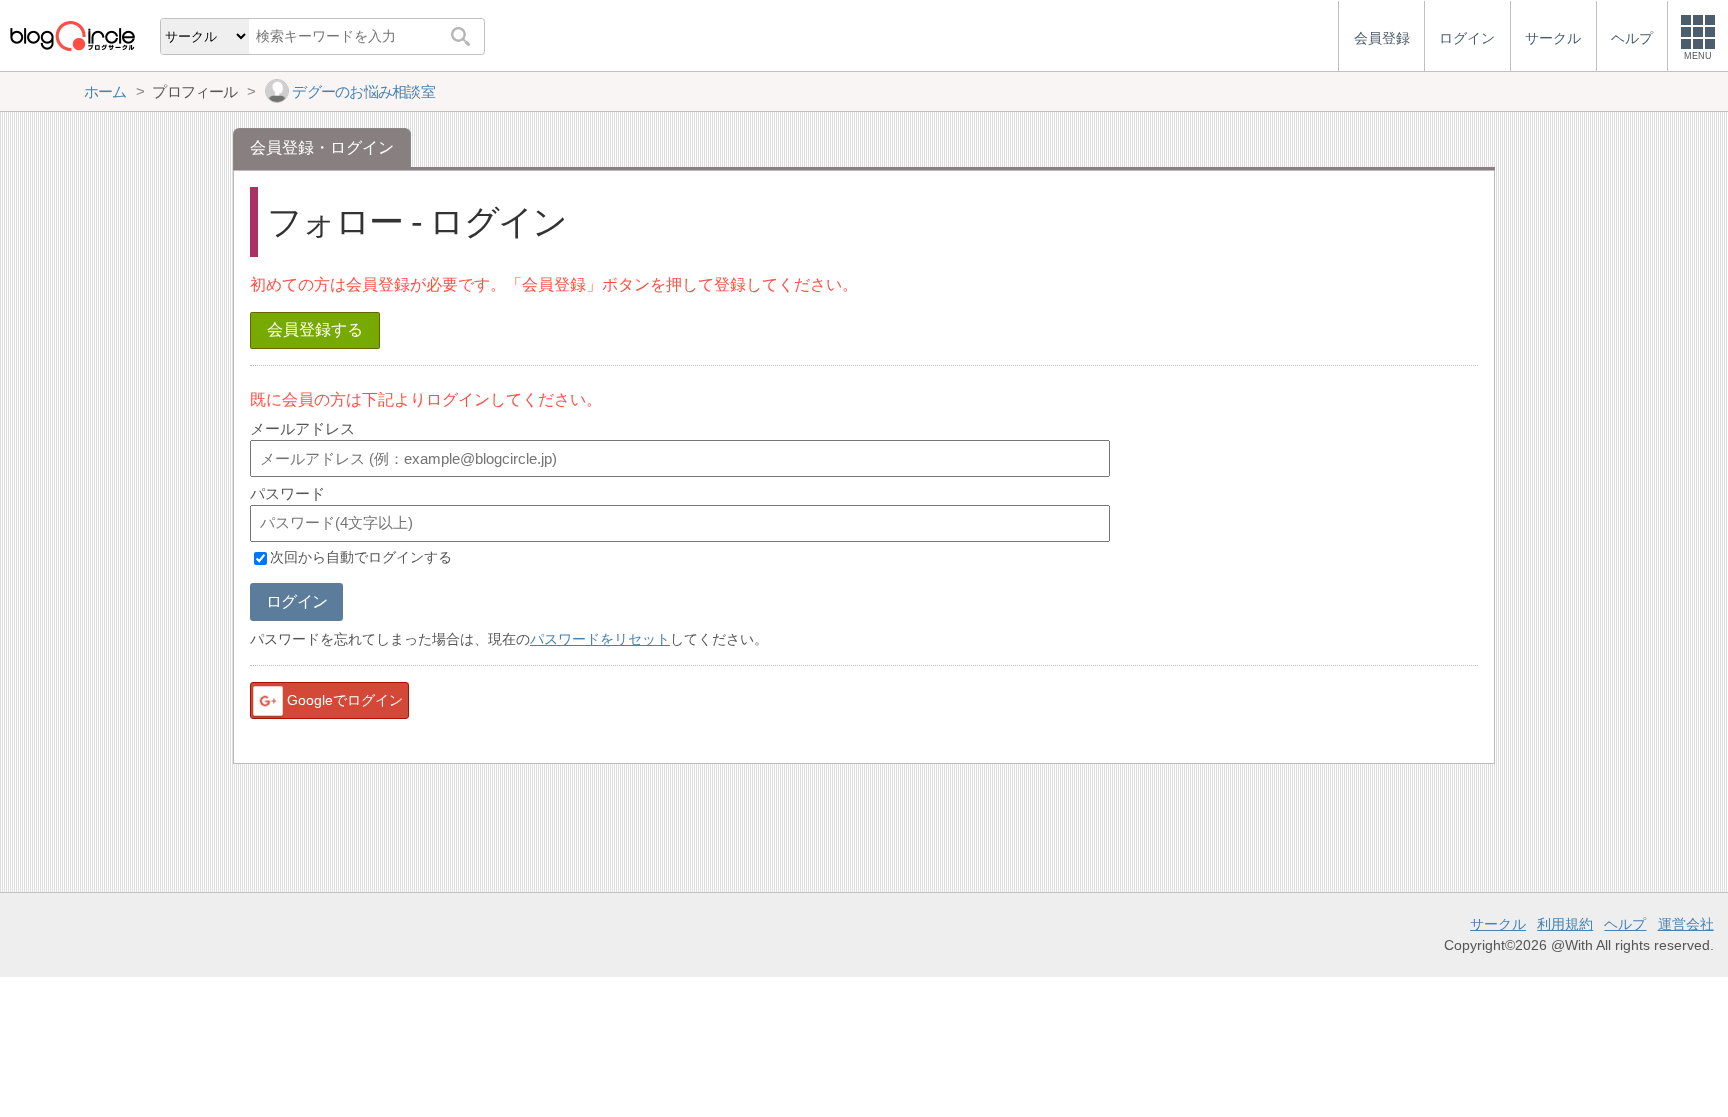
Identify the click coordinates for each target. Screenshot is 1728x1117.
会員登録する (315, 329)
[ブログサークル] (72, 35)
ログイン (296, 601)
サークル (1498, 924)
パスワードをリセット (600, 639)
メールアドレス (302, 428)
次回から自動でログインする (361, 558)
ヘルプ (1625, 924)
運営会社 (1686, 924)
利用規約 (1565, 924)
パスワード (287, 493)
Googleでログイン (345, 700)
